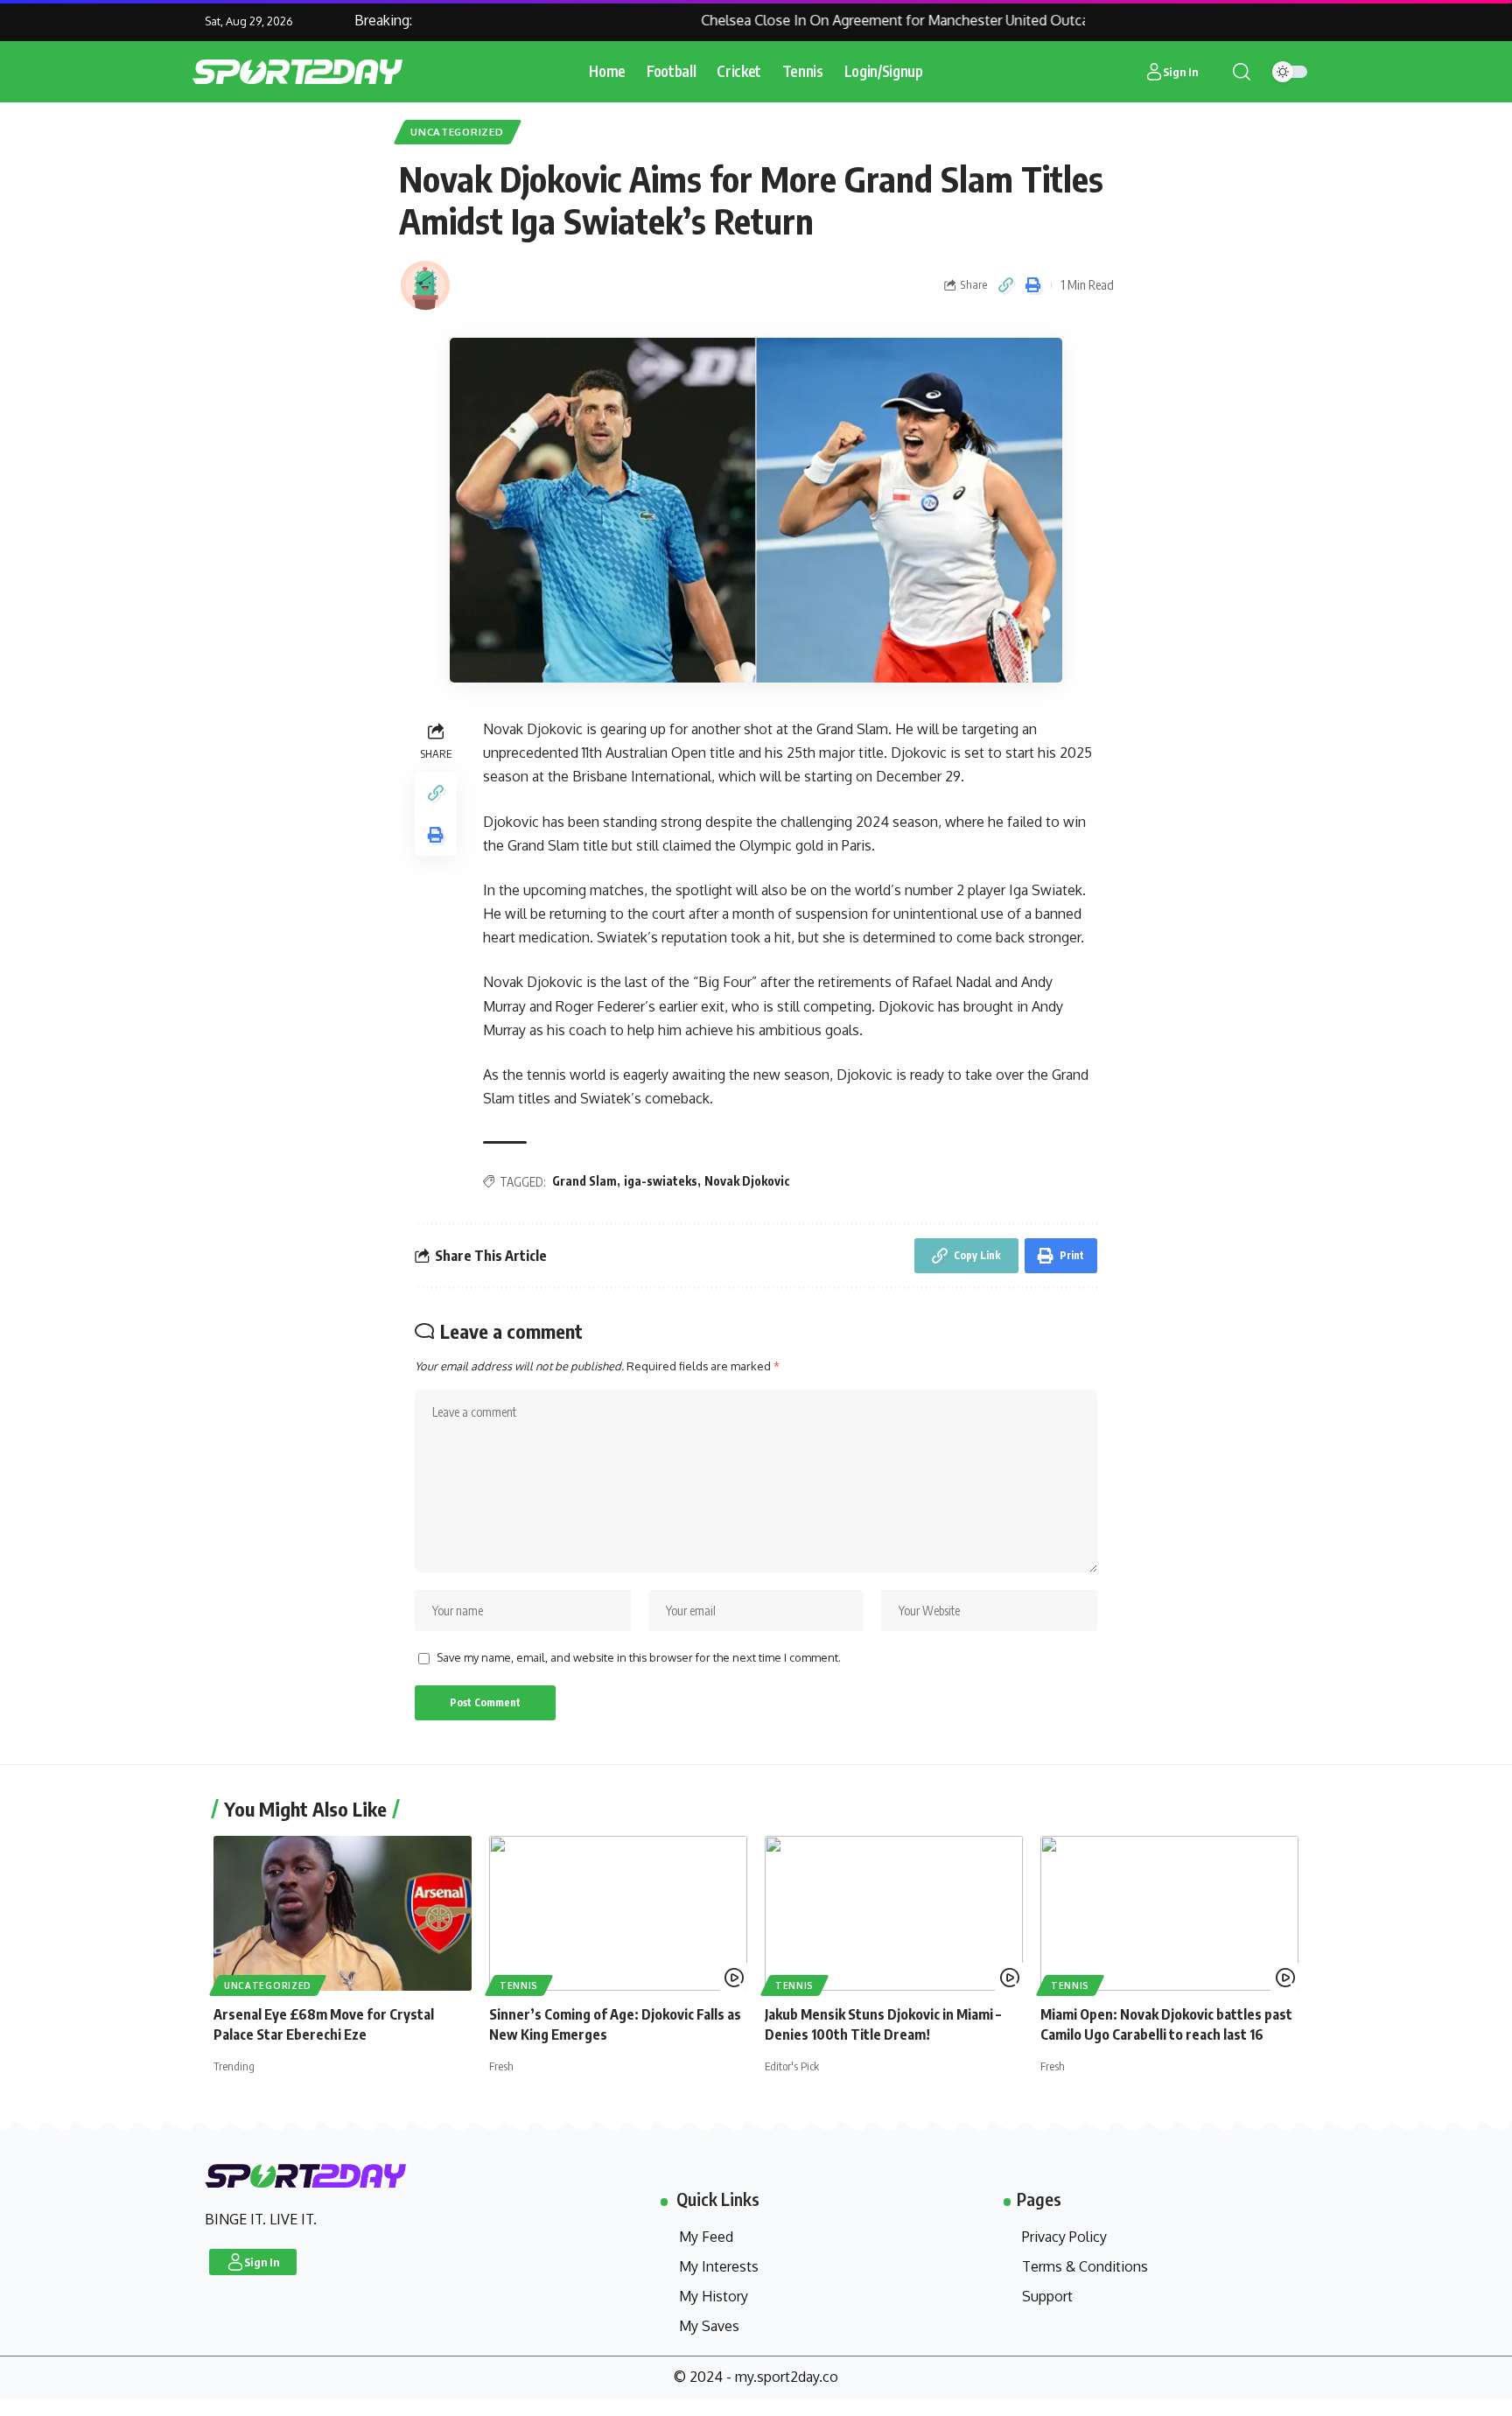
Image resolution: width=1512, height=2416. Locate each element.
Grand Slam (584, 1181)
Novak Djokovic (747, 1181)
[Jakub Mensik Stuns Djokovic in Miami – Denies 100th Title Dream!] (894, 1913)
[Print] (1033, 285)
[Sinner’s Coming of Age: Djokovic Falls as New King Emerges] (618, 1913)
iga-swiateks (661, 1181)
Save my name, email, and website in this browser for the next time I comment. (639, 1657)
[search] (1242, 72)
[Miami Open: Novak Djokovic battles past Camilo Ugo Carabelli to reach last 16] (1169, 1913)
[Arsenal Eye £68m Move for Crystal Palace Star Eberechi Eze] (343, 1913)
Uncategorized (457, 132)
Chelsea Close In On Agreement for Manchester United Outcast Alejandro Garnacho (931, 20)
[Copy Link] (1006, 285)
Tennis (519, 1985)
